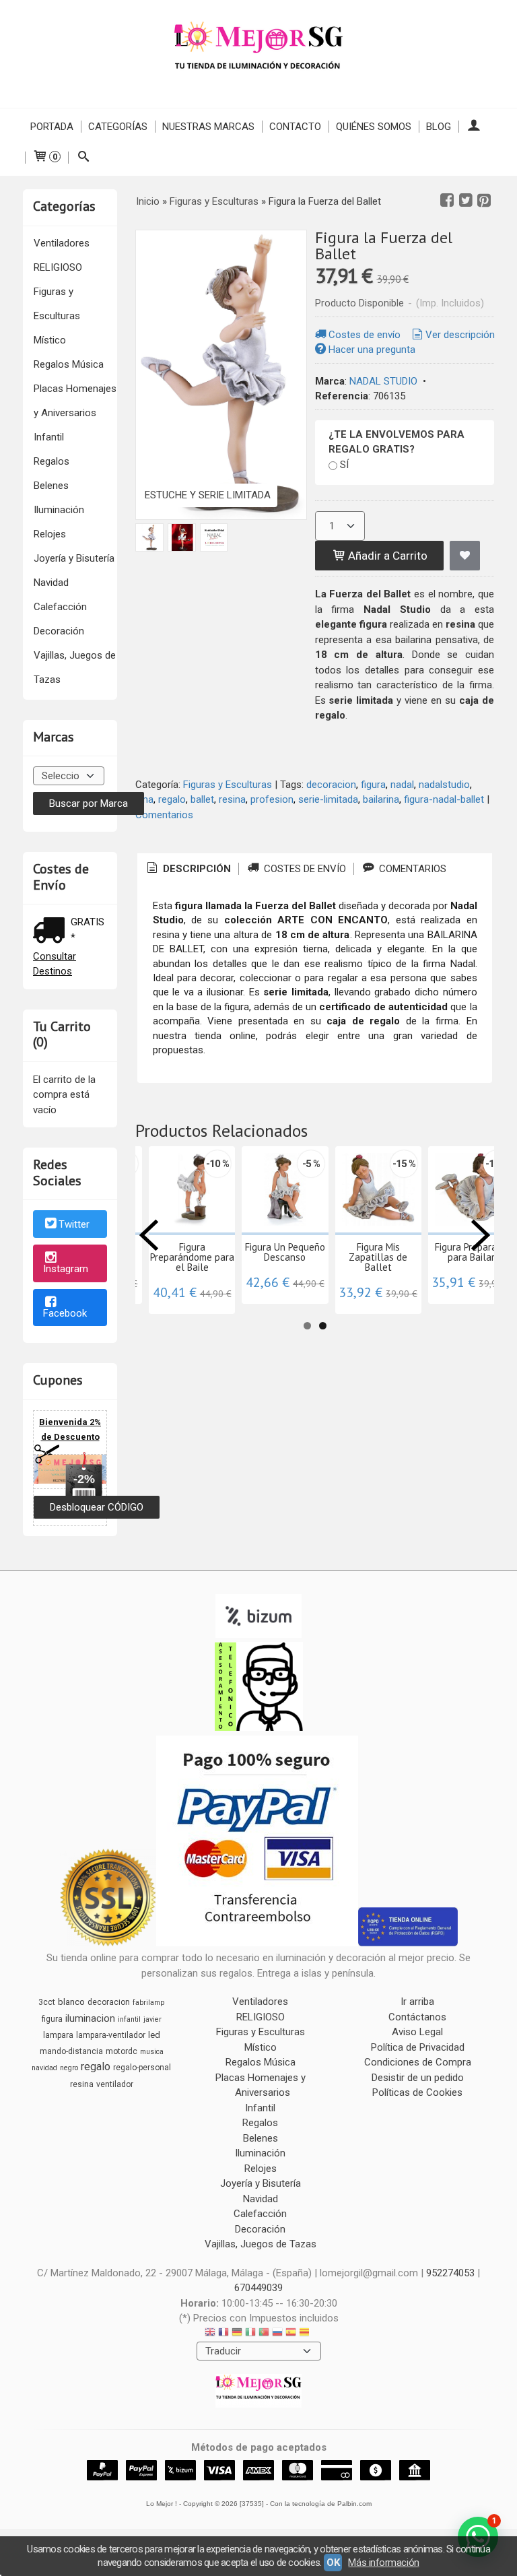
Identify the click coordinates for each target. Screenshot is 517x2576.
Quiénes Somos (374, 127)
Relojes (50, 534)
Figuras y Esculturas (57, 304)
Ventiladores (62, 243)
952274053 (450, 2273)
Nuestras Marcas (208, 127)
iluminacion (90, 2018)
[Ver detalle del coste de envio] (52, 932)
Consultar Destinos (55, 964)
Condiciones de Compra (418, 2062)
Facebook (65, 1313)
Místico (50, 340)
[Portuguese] (264, 2334)
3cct (47, 2002)
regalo (172, 799)
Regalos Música (69, 364)
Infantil (49, 437)
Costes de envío (365, 335)
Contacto (295, 127)
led (154, 2035)
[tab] (188, 869)
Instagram (66, 1269)
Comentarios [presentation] (411, 869)
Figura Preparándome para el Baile (192, 1257)
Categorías (118, 127)
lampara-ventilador (111, 2035)
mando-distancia (71, 2051)
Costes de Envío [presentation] (304, 869)
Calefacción (60, 607)
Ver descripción (460, 335)
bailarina (381, 799)
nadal (402, 785)
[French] (223, 2334)
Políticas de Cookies (417, 2092)
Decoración (59, 631)
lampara (58, 2035)
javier (152, 2019)
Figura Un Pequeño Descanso (285, 1252)
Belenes (51, 486)
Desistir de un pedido (418, 2078)
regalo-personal (142, 2068)
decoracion (331, 785)
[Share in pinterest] (484, 201)
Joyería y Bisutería (74, 558)
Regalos (51, 461)
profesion (272, 799)
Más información (383, 2563)
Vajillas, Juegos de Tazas (75, 667)
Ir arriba (417, 2002)
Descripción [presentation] (196, 869)
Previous (149, 1235)
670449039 (258, 2288)
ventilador (115, 2084)
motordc (122, 2051)
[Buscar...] (83, 158)
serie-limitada (328, 799)
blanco (71, 2002)
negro (69, 2068)
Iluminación (59, 510)
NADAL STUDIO (383, 381)
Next (481, 1235)
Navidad (51, 583)
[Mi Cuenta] (474, 127)
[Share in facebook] (447, 201)
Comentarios (164, 815)
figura (373, 785)
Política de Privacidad (418, 2047)
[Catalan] (306, 2334)
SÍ (344, 465)
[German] (237, 2334)
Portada (52, 127)
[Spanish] (291, 2334)
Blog (439, 127)
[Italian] (250, 2334)
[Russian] (277, 2334)
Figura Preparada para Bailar (471, 1252)
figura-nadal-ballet (444, 799)
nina (144, 799)
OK (333, 2563)
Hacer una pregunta (372, 350)
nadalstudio (444, 785)
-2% (84, 1479)
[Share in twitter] (466, 201)
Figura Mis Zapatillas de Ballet (378, 1257)
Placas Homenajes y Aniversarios (75, 401)
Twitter (74, 1225)
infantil (129, 2019)
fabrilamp (148, 2003)
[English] (210, 2334)
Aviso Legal (417, 2032)
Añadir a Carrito (386, 556)
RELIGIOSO (58, 267)
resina (232, 799)
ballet (202, 799)
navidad (44, 2068)
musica (152, 2052)
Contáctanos (417, 2017)
